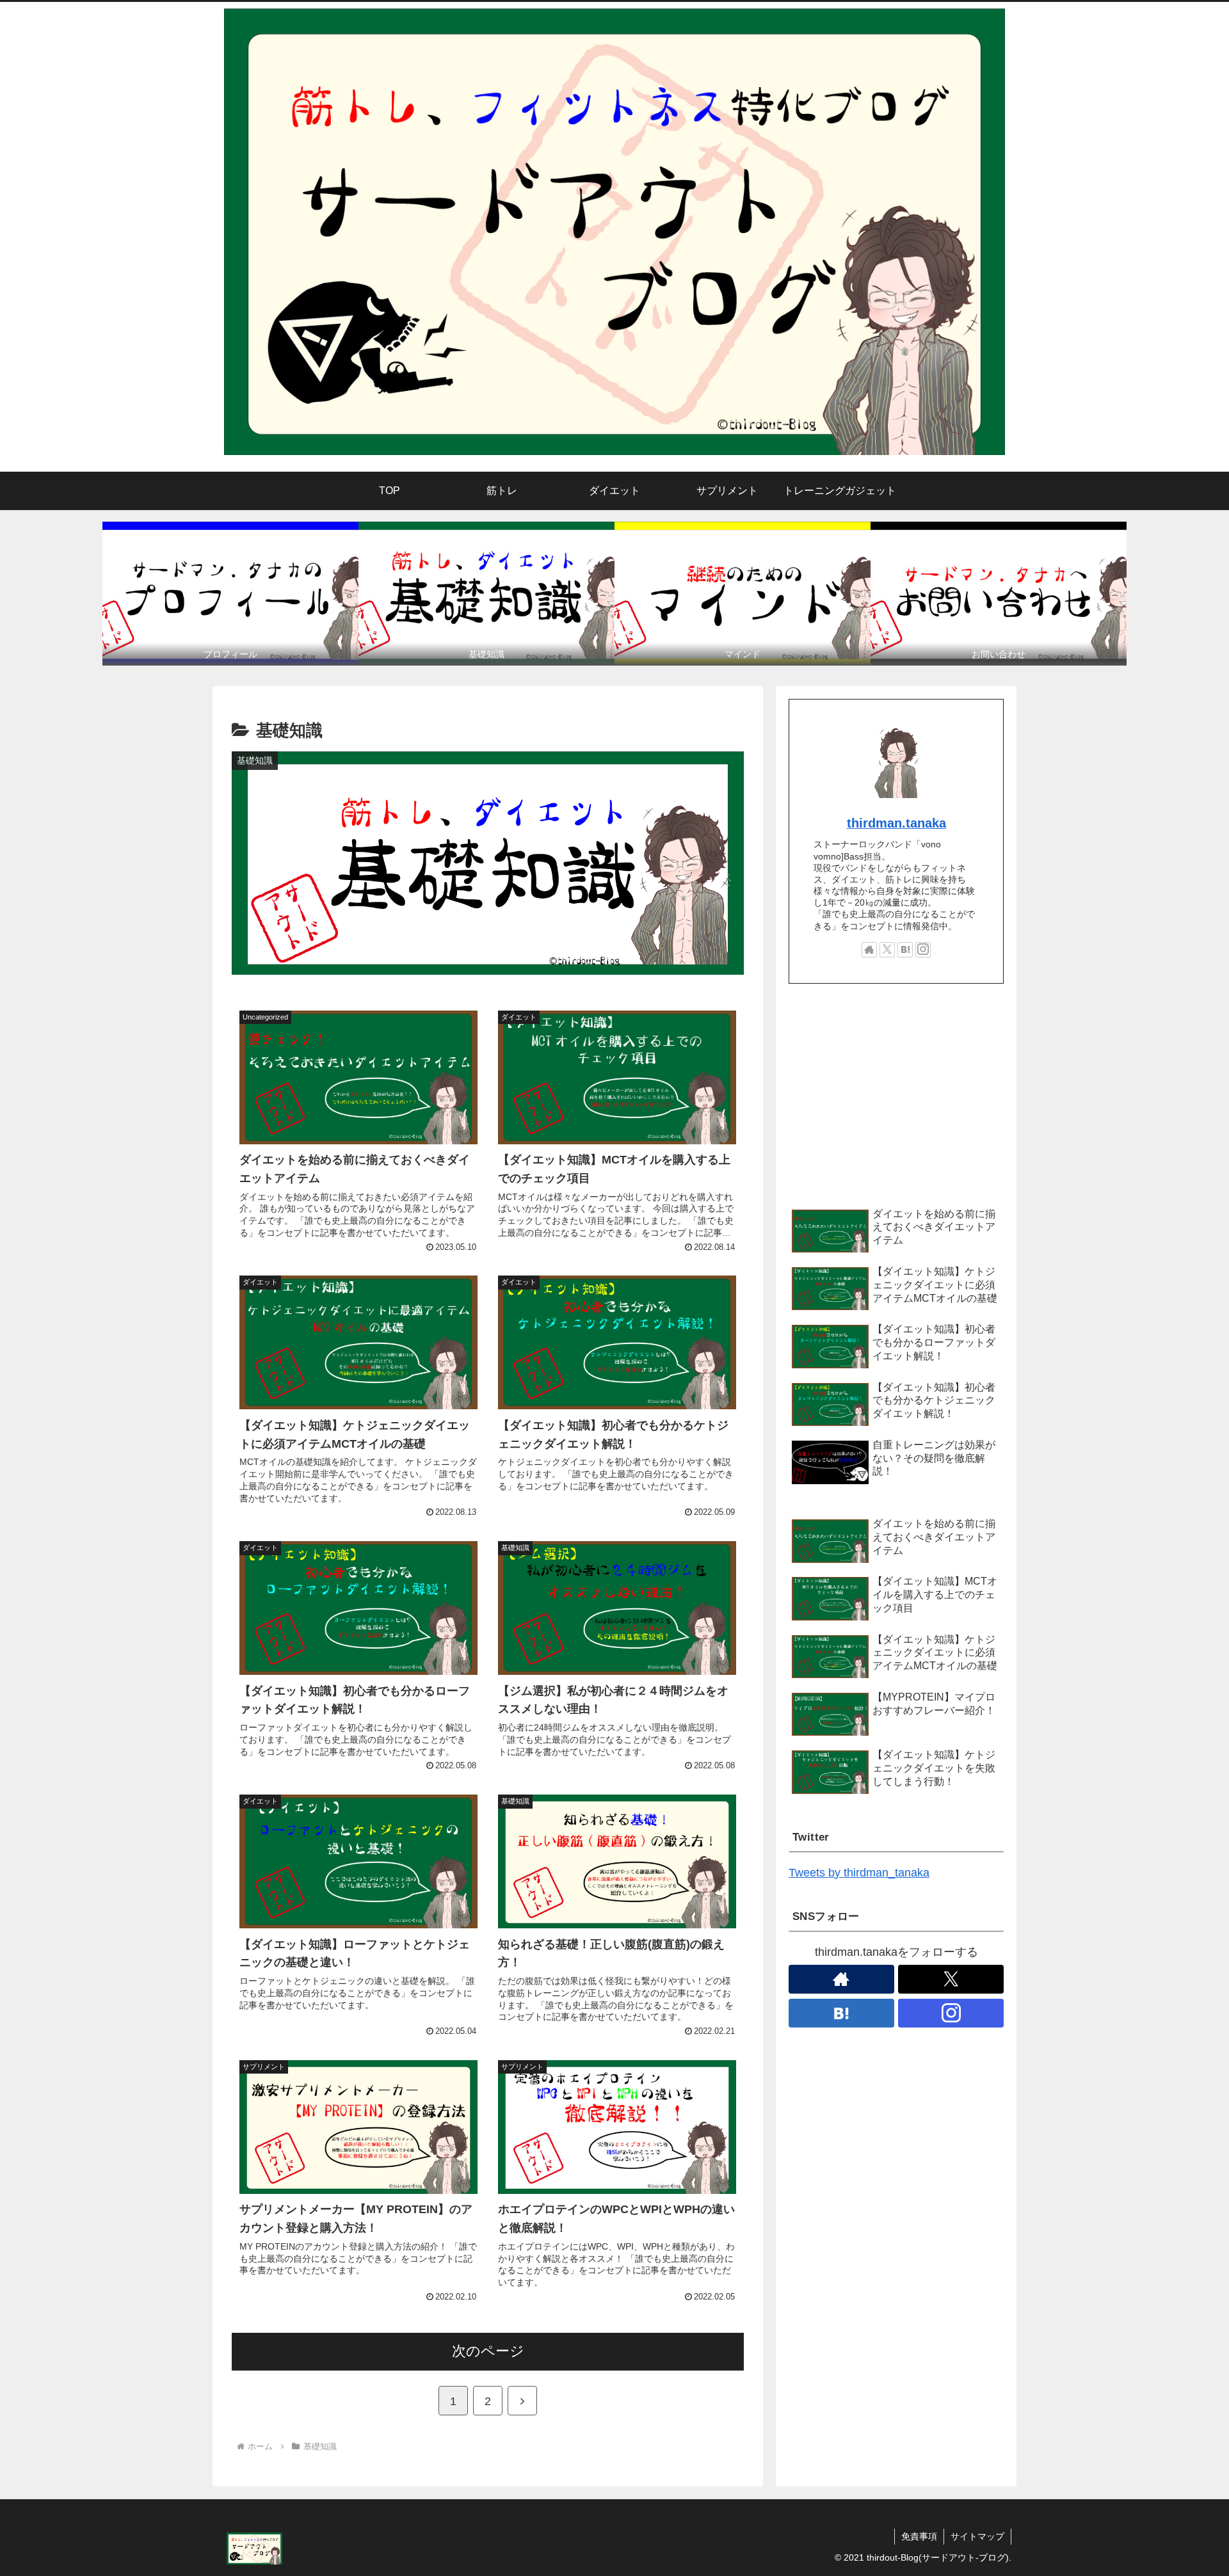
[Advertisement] (896, 1094)
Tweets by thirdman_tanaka (859, 1873)
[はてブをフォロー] (905, 950)
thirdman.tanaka (896, 823)
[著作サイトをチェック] (869, 950)
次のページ (488, 2351)
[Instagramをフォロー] (923, 950)
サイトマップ (977, 2536)
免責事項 (919, 2536)
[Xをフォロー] (887, 950)
